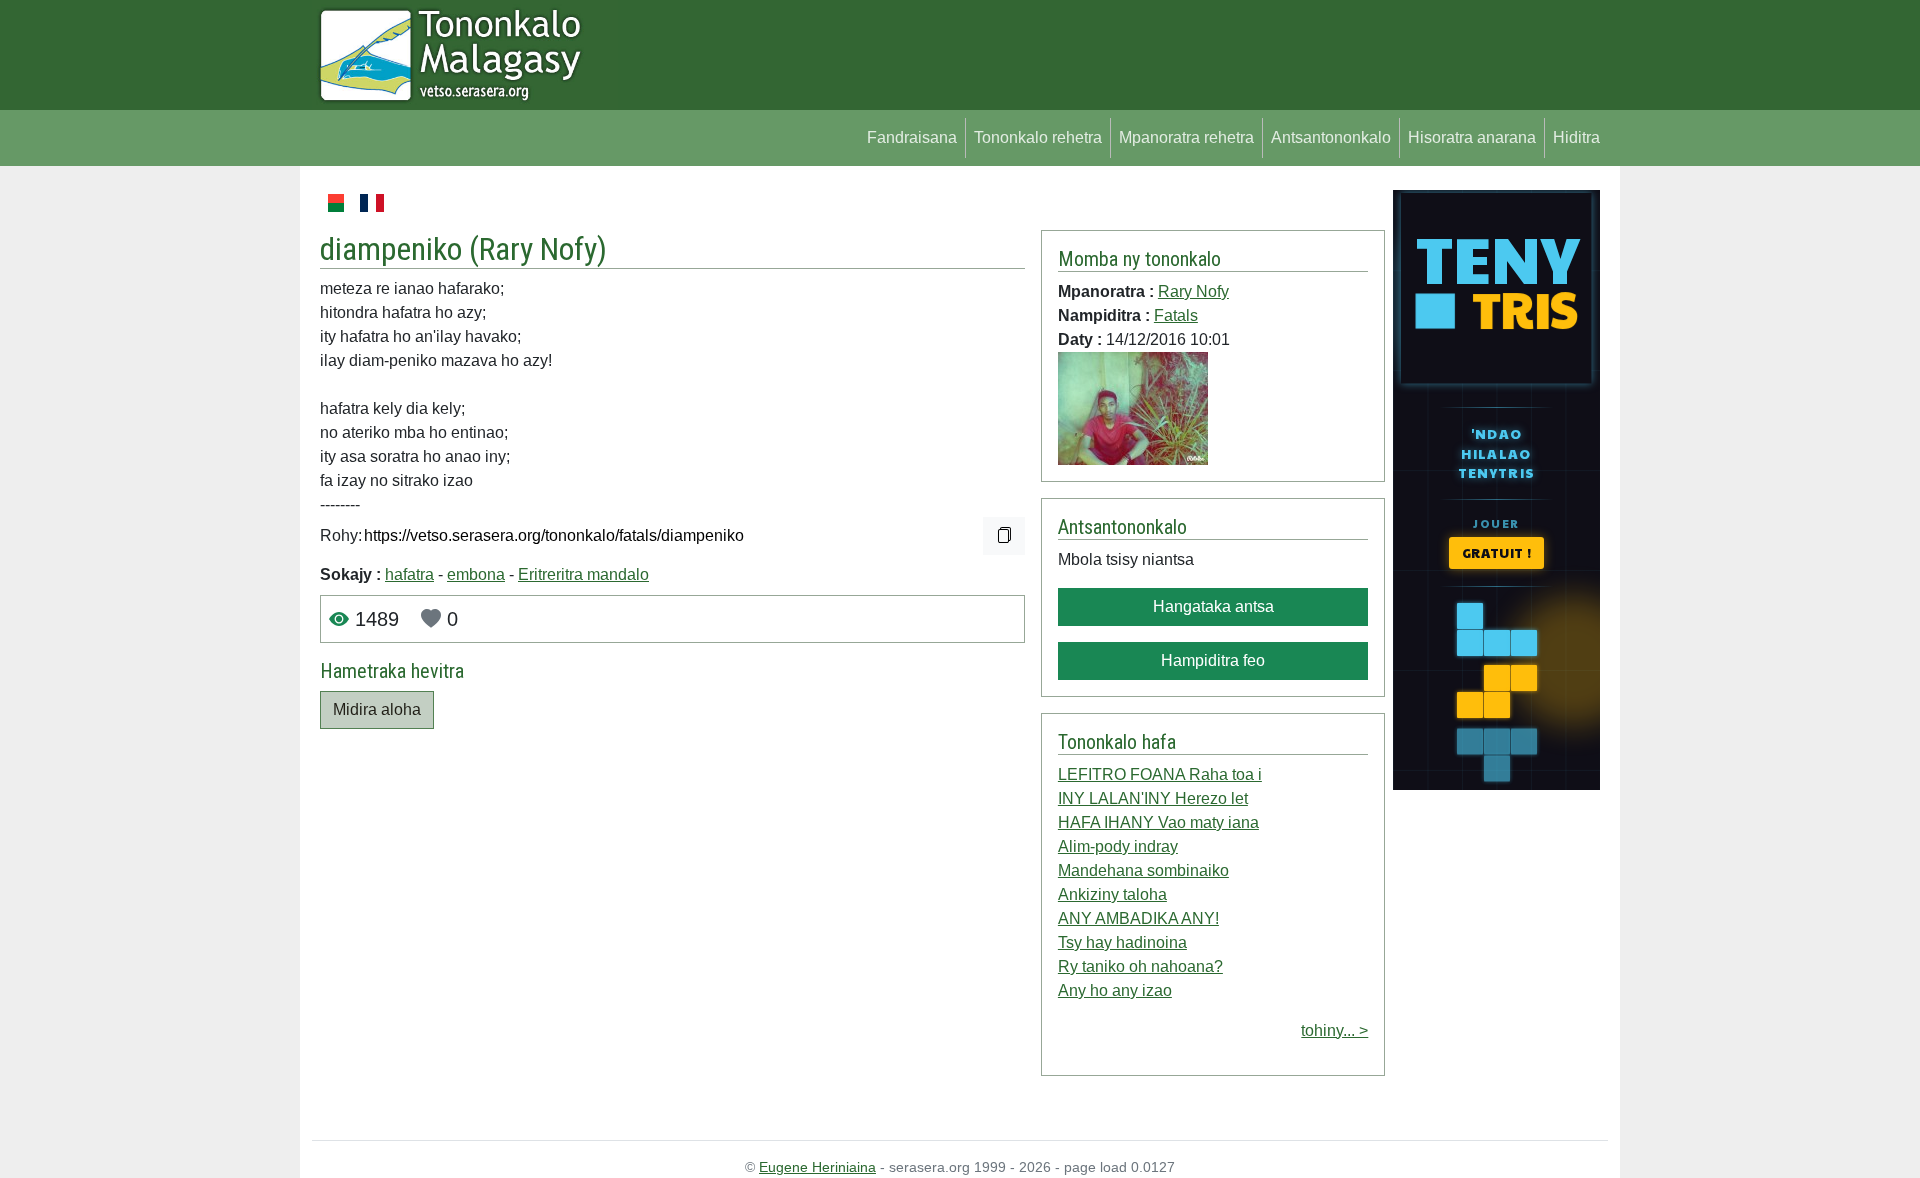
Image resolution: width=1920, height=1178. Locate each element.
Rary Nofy (538, 249)
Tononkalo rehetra (1038, 137)
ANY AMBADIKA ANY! (1138, 918)
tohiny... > (1334, 1030)
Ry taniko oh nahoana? (1140, 966)
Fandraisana (912, 137)
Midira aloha (377, 709)
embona (476, 574)
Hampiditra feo (1213, 660)
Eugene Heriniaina (817, 1167)
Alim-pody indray (1118, 846)
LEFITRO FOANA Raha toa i (1160, 774)
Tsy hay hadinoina (1122, 942)
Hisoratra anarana (1472, 137)
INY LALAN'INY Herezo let (1153, 798)
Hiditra (1576, 137)
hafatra (409, 574)
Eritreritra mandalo (583, 574)
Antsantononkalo (1331, 137)
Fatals (1176, 315)
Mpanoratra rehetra (1186, 137)
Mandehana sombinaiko (1143, 870)
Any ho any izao (1115, 990)
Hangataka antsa (1213, 606)
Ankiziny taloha (1112, 894)
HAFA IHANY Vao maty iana (1158, 822)
